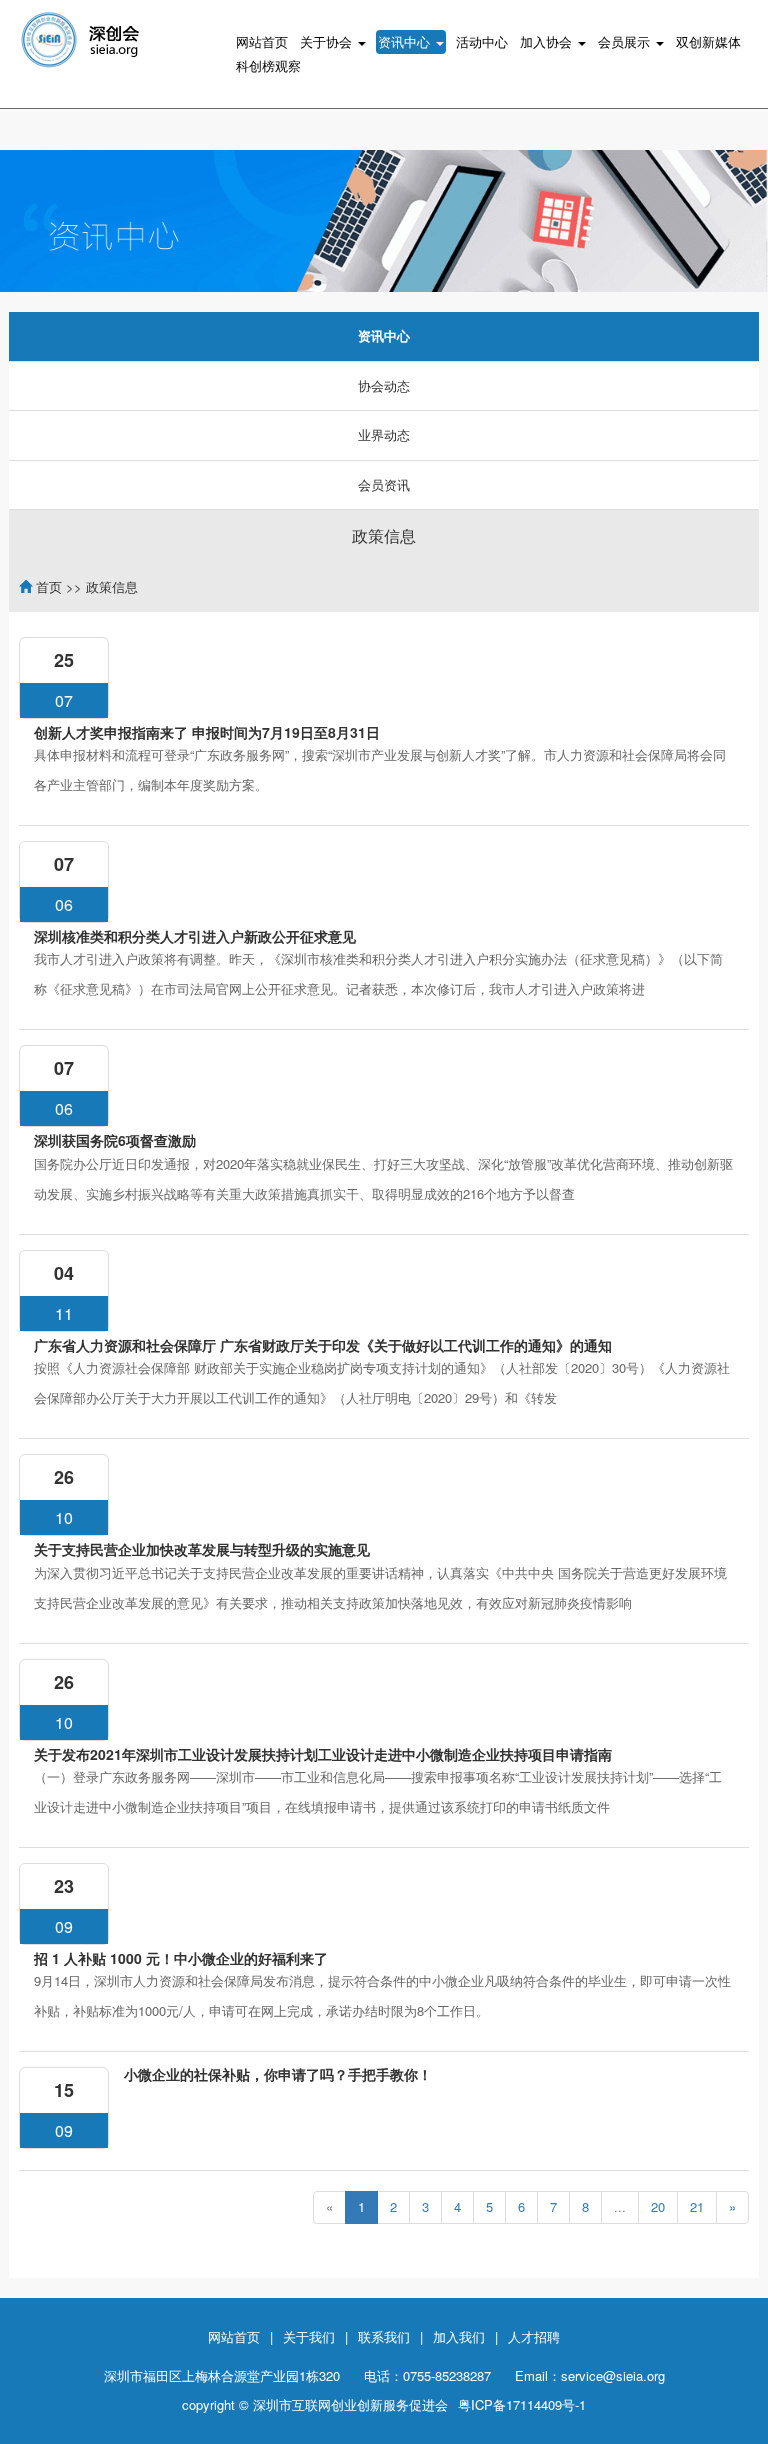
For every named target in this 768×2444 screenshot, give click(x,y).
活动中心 (482, 41)
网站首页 (262, 41)
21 (697, 2206)
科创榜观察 (268, 65)
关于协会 (328, 41)
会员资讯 (384, 484)
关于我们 (309, 2336)
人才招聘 (534, 2336)
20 (658, 2206)
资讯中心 (406, 41)
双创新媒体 (708, 41)
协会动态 (384, 385)
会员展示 (626, 41)
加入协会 (548, 41)
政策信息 (384, 535)
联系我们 (384, 2336)
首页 (49, 586)
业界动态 (384, 434)
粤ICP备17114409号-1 (522, 2404)
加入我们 (459, 2336)
